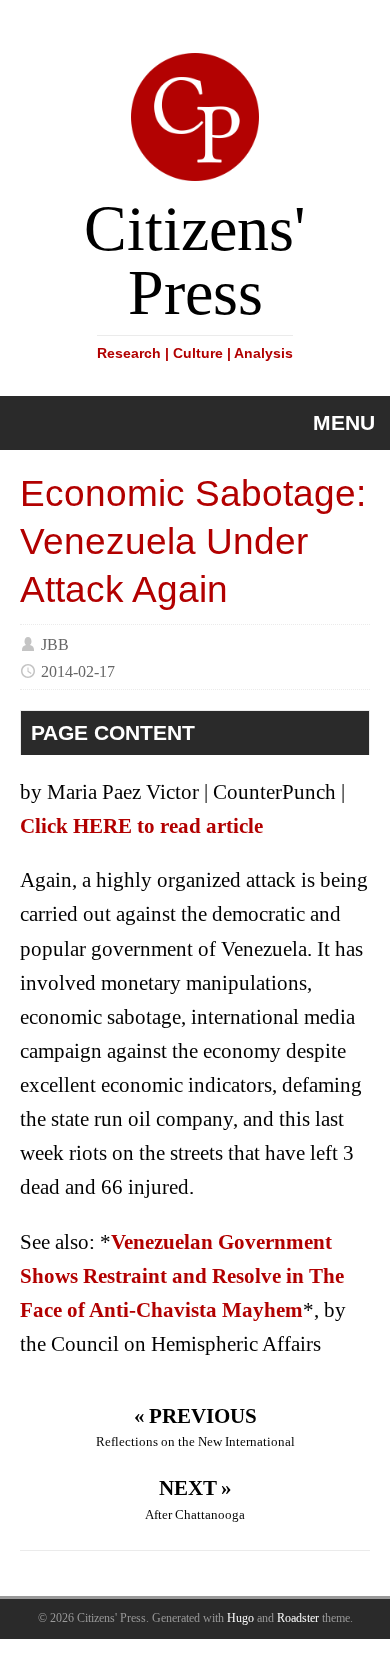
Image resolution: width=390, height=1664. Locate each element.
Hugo (240, 1618)
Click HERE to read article (141, 826)
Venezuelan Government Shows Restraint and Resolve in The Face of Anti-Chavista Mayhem (182, 1276)
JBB (55, 643)
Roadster (298, 1618)
